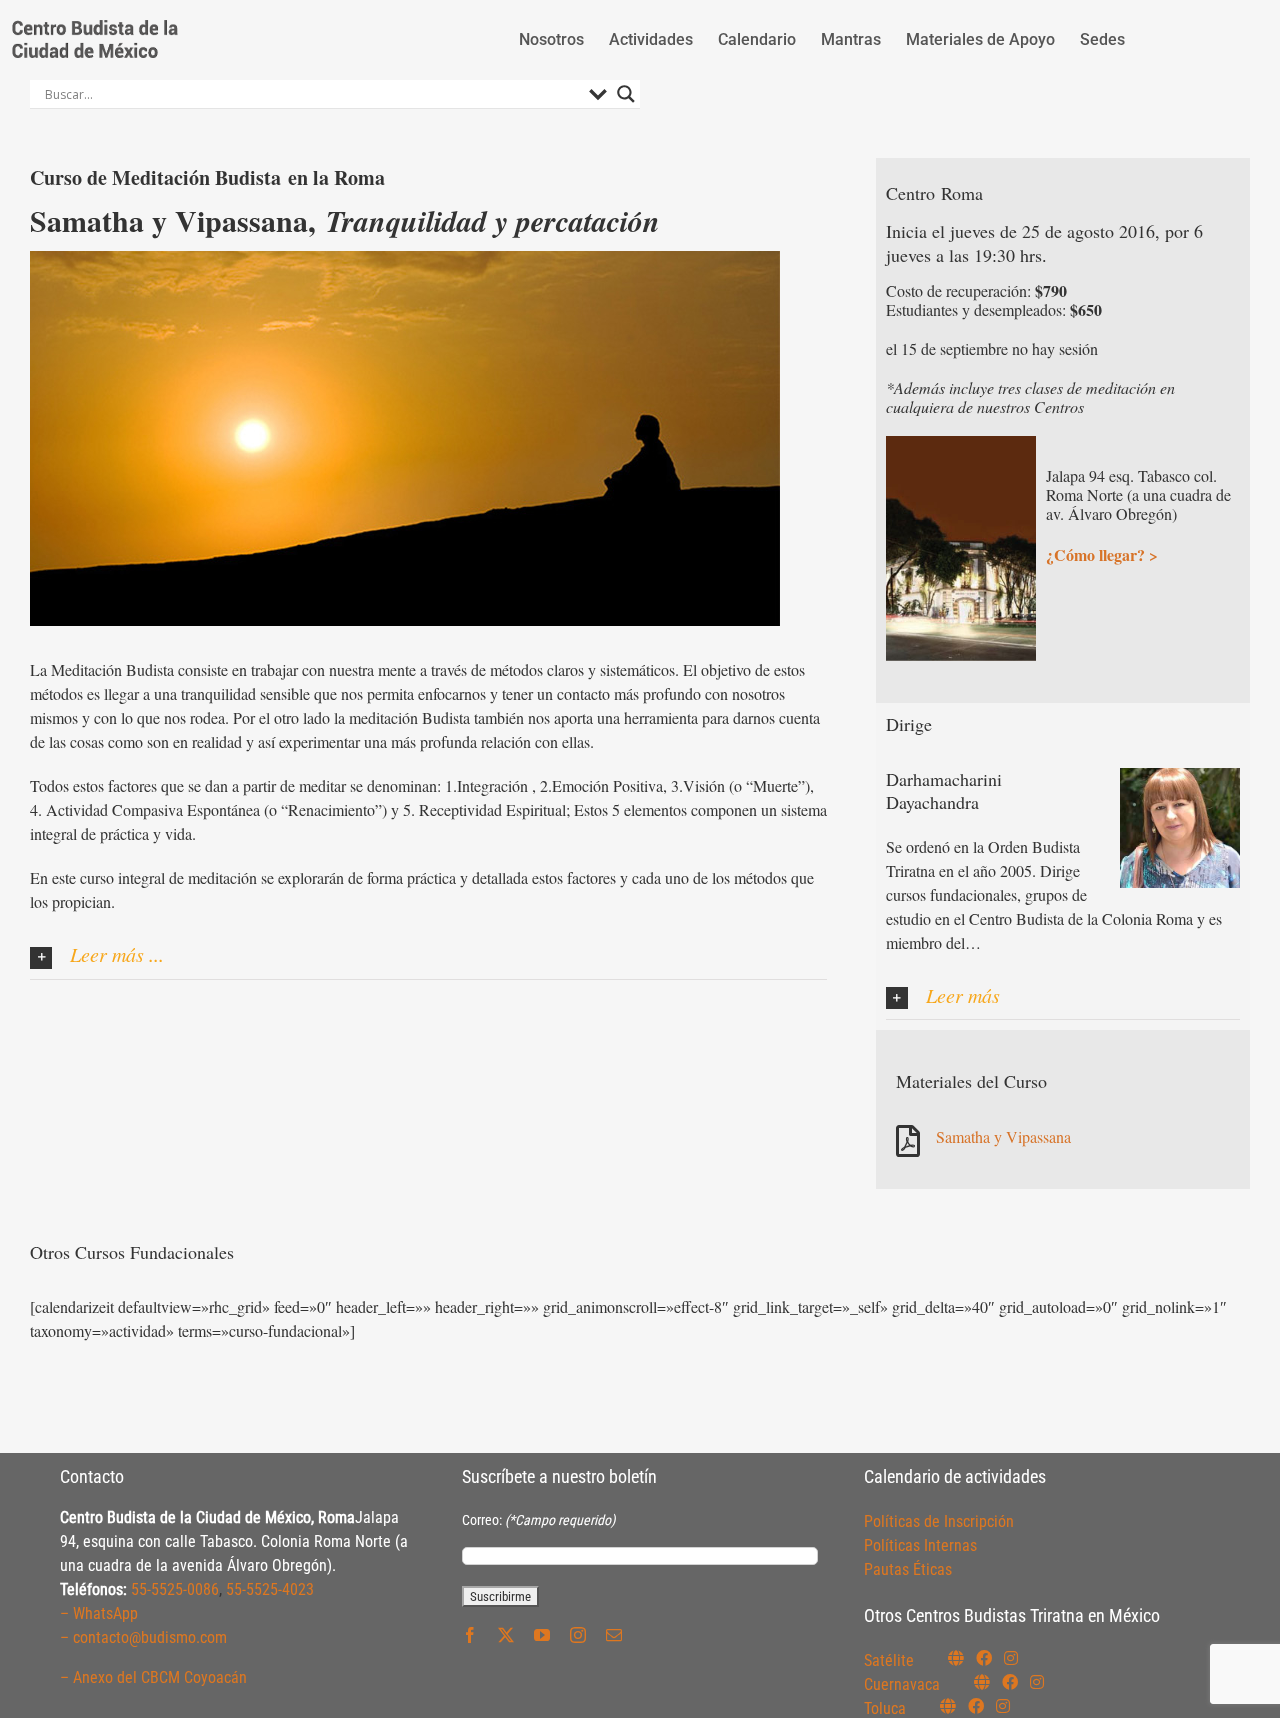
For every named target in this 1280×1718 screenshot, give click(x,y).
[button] (428, 956)
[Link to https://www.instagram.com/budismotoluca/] (1003, 1706)
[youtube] (542, 1635)
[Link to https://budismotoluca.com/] (948, 1706)
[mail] (614, 1635)
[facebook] (470, 1635)
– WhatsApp (99, 1613)
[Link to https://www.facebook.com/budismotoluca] (976, 1706)
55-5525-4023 (270, 1589)
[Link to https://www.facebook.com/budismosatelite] (984, 1658)
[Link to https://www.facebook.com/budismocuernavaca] (1010, 1682)
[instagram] (578, 1635)
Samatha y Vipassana (1003, 1136)
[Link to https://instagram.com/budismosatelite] (1011, 1658)
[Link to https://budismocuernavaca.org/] (982, 1682)
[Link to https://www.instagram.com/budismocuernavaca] (1037, 1682)
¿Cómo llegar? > (1102, 554)
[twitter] (506, 1635)
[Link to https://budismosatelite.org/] (956, 1658)
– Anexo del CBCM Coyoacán (153, 1677)
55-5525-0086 (175, 1589)
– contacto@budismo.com (143, 1637)
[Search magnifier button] (626, 94)
